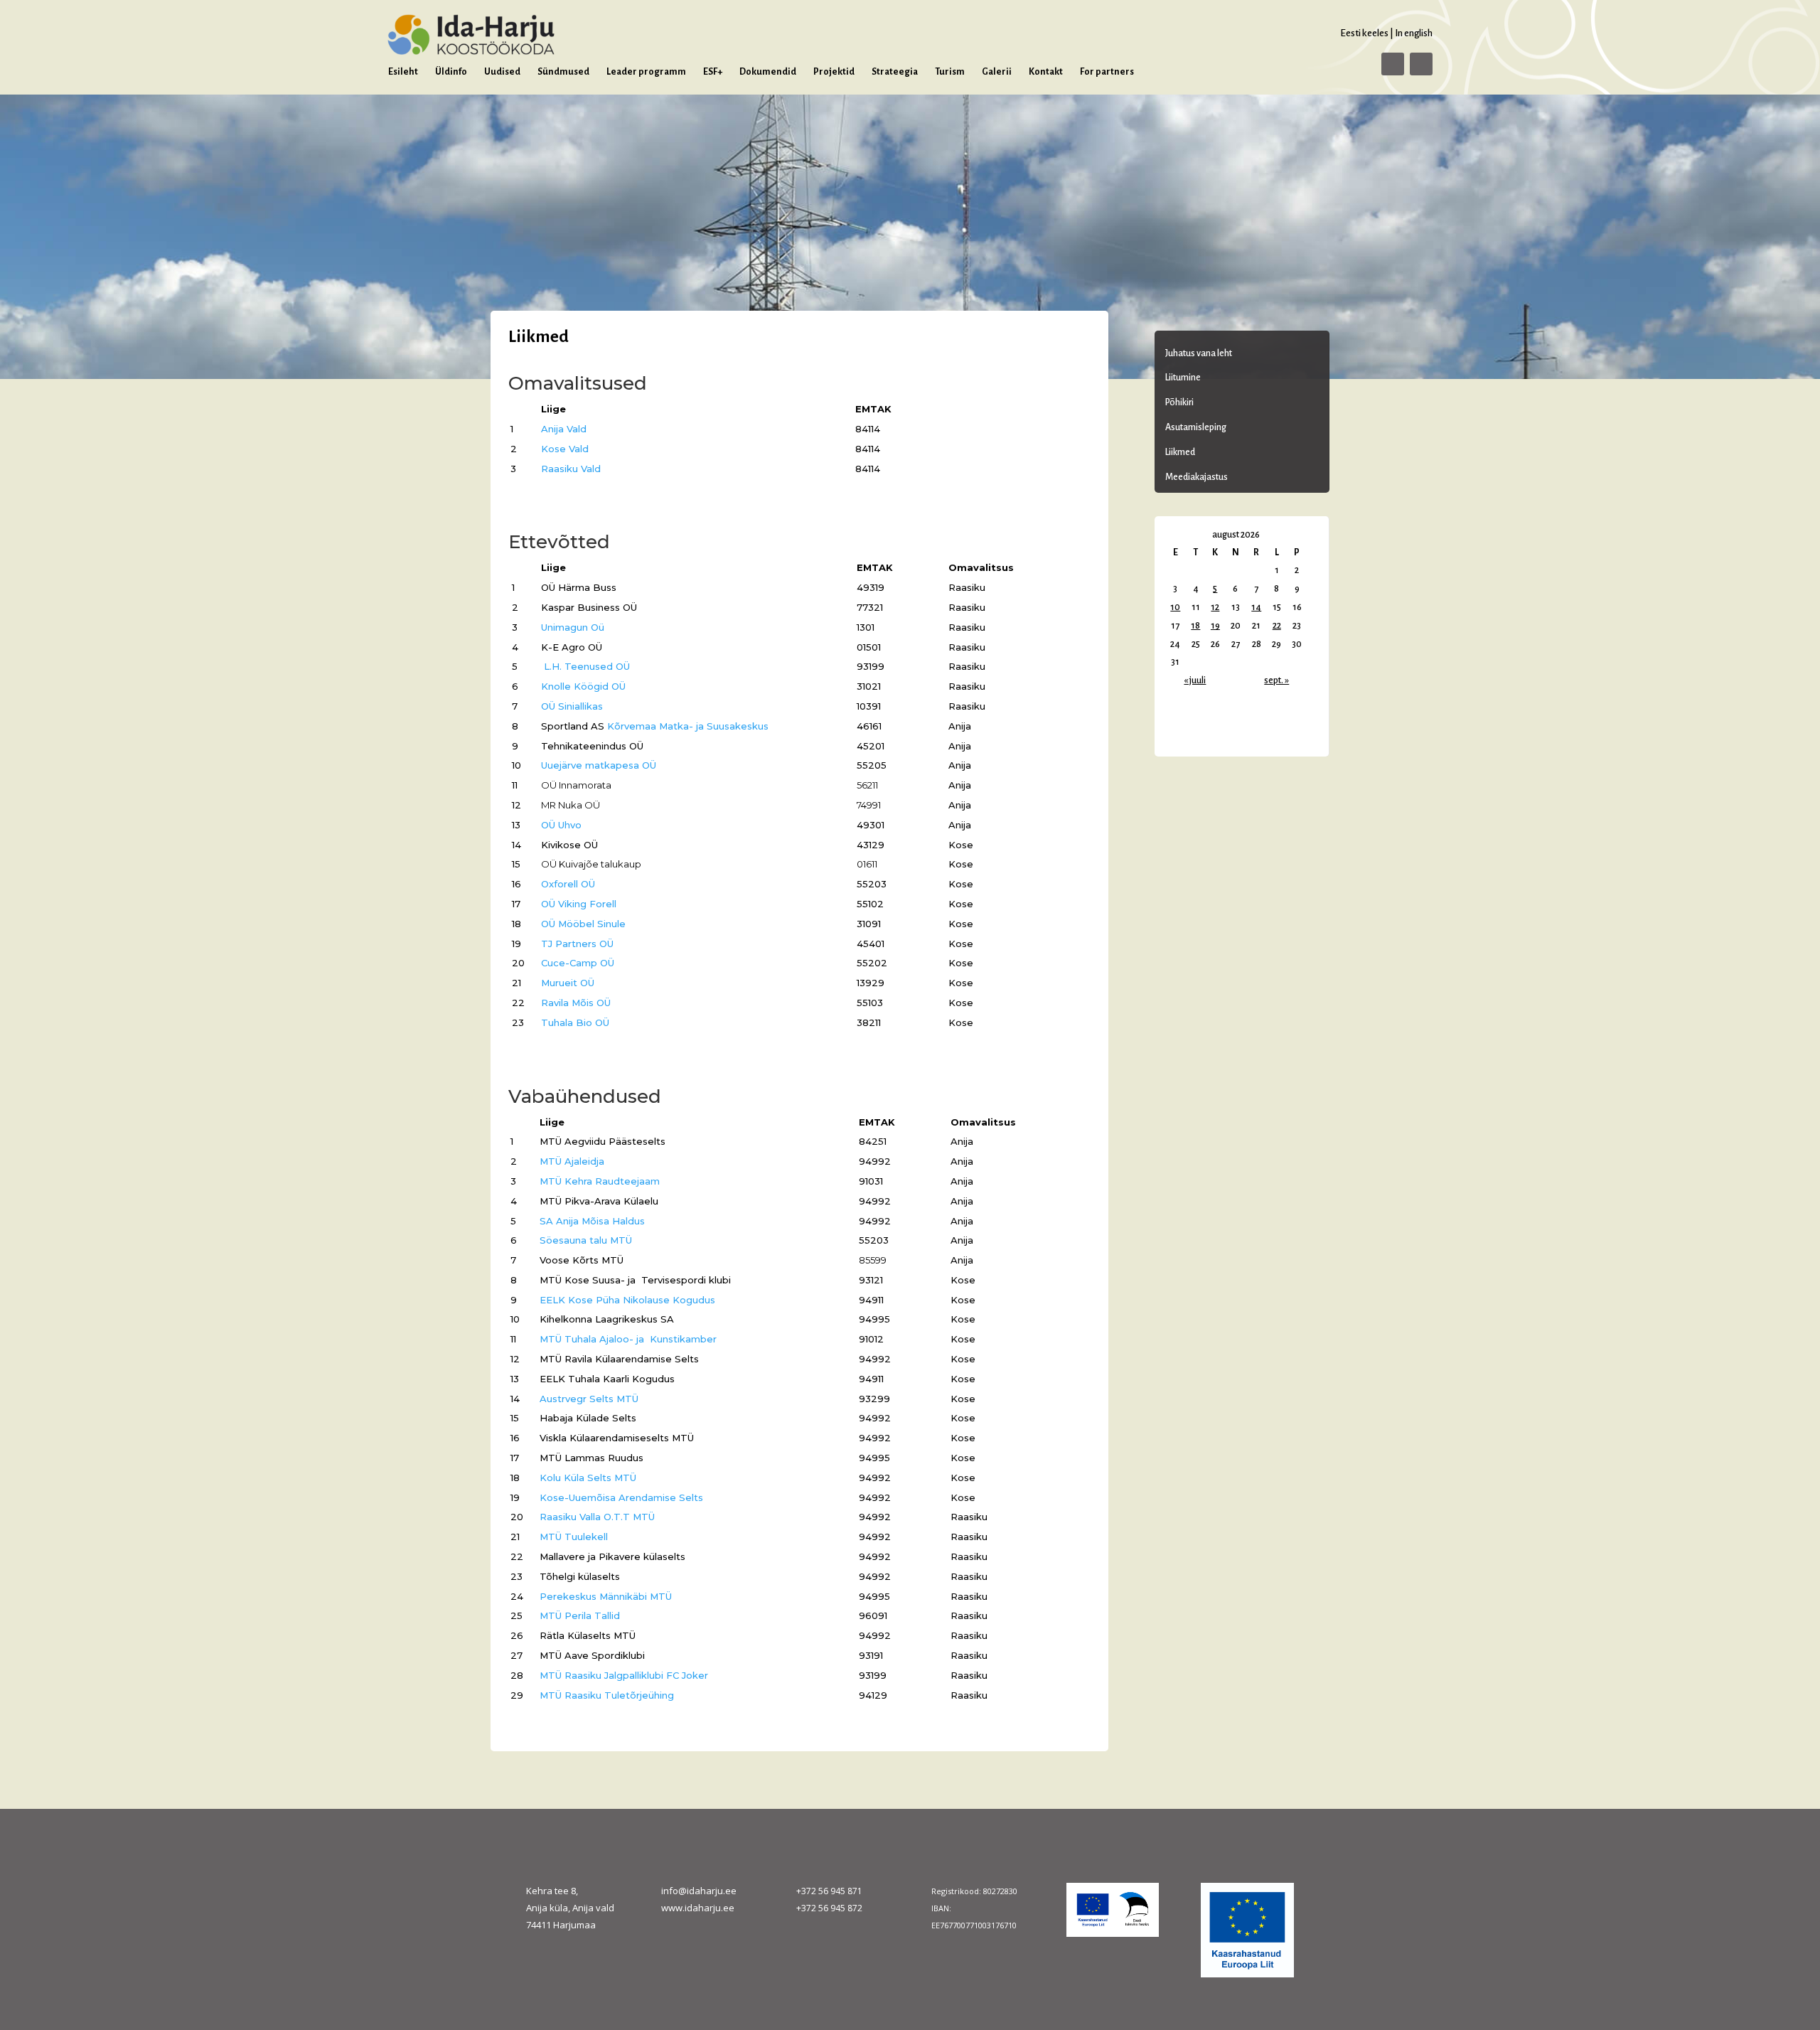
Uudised (502, 72)
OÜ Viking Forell (579, 904)
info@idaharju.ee (699, 1891)
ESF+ (713, 72)
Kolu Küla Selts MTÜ (588, 1478)
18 (1195, 626)
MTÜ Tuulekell (574, 1537)
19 (1215, 626)
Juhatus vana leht (1199, 353)
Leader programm (646, 72)
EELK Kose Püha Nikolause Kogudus (627, 1300)
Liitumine (1183, 378)
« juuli (1195, 680)
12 (1215, 607)
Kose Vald (565, 449)
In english (1414, 33)
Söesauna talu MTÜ (586, 1240)
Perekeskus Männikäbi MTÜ (606, 1596)
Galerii (997, 72)
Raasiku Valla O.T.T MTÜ (597, 1517)
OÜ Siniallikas (572, 706)
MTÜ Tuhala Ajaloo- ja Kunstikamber (628, 1339)
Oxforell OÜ (568, 884)
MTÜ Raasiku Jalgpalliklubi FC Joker (624, 1675)
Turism (950, 72)
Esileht (403, 72)
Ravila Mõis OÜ (576, 1003)
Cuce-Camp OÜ (578, 963)
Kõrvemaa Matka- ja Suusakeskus (688, 726)
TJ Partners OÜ (577, 944)
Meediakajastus (1197, 477)
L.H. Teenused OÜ (587, 666)
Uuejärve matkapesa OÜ (599, 765)
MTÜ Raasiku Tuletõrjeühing (607, 1695)
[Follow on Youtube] (1421, 64)
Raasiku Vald (571, 469)
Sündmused (563, 72)
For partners (1107, 72)
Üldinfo (451, 72)
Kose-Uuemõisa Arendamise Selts (621, 1497)
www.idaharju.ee (698, 1908)
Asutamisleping (1196, 427)
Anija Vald (564, 429)
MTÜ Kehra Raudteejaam (600, 1181)
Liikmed (1180, 452)
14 (1256, 607)
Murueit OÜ (568, 983)
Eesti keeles (1364, 33)
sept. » (1276, 680)
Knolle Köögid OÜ (583, 686)
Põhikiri (1179, 402)
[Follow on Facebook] (1393, 64)
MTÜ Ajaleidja (572, 1161)
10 (1175, 607)
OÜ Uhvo (561, 825)
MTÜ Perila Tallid (580, 1615)
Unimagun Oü (573, 627)
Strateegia (895, 72)
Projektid (834, 72)
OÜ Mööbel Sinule (583, 924)
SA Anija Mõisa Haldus (592, 1221)
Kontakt (1046, 72)
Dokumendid (768, 72)
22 (1277, 626)
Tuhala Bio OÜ (575, 1022)
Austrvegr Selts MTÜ (589, 1399)
